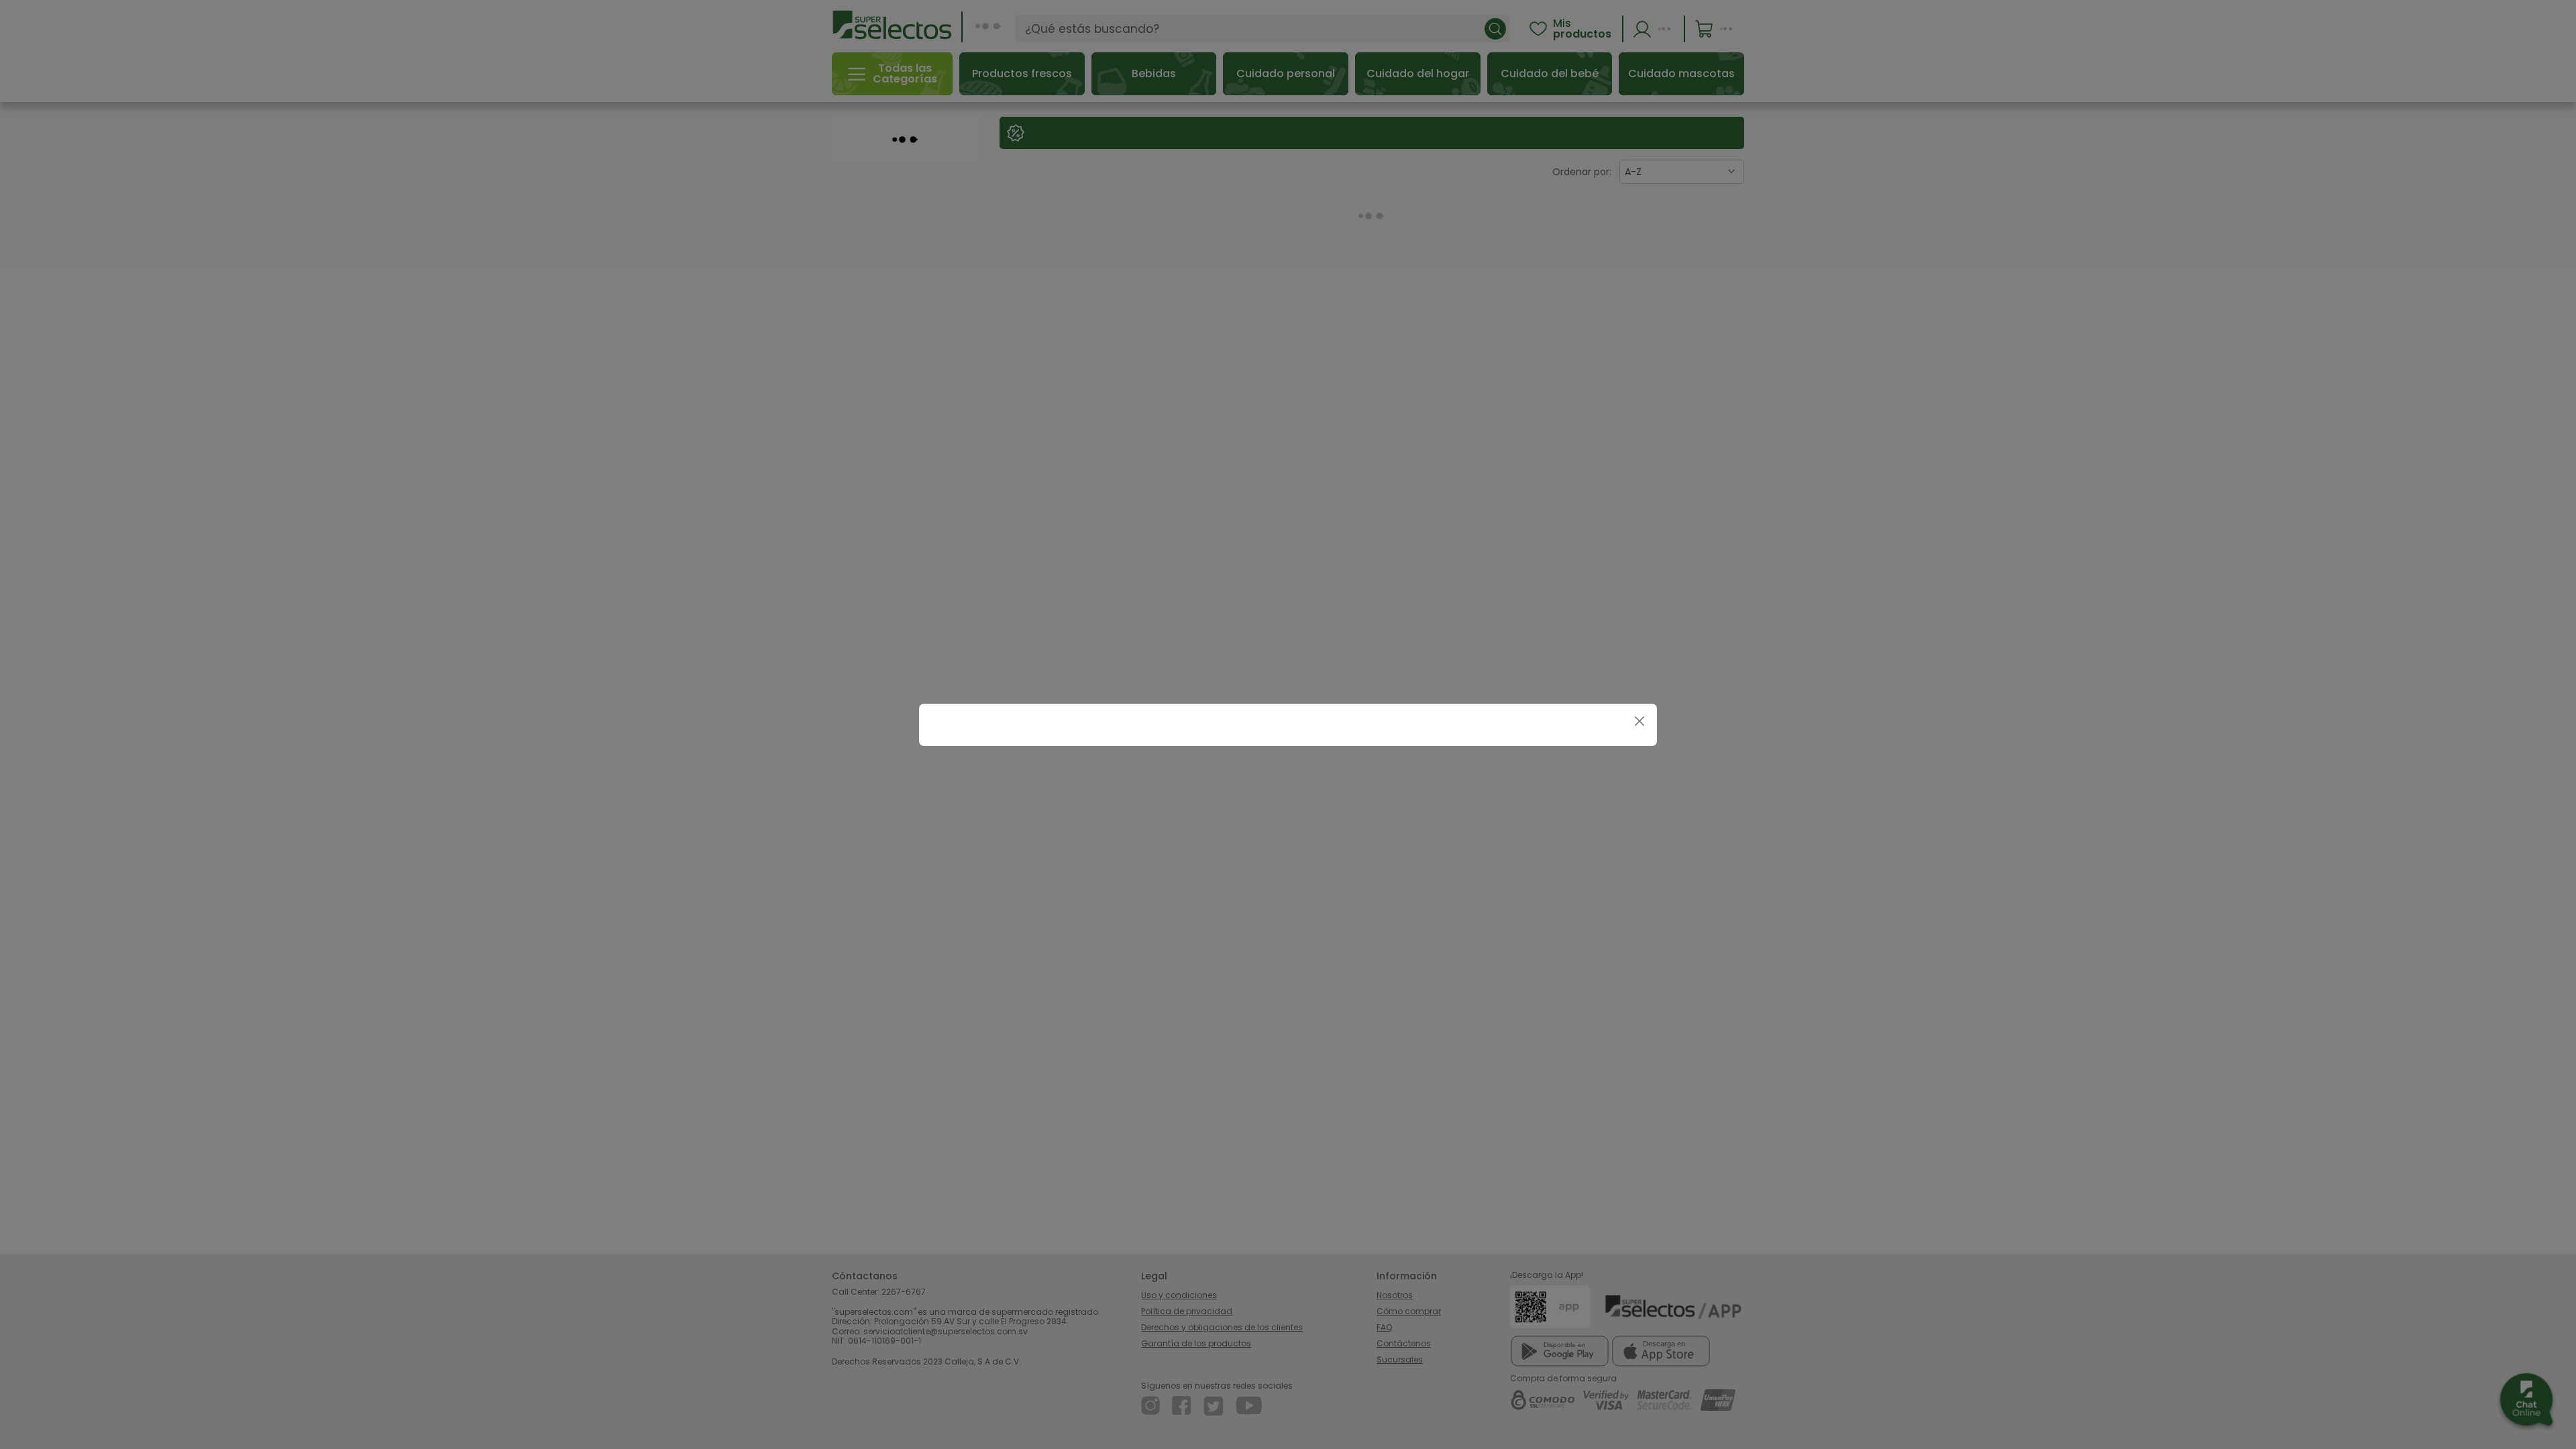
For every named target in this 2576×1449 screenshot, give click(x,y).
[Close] (1639, 721)
